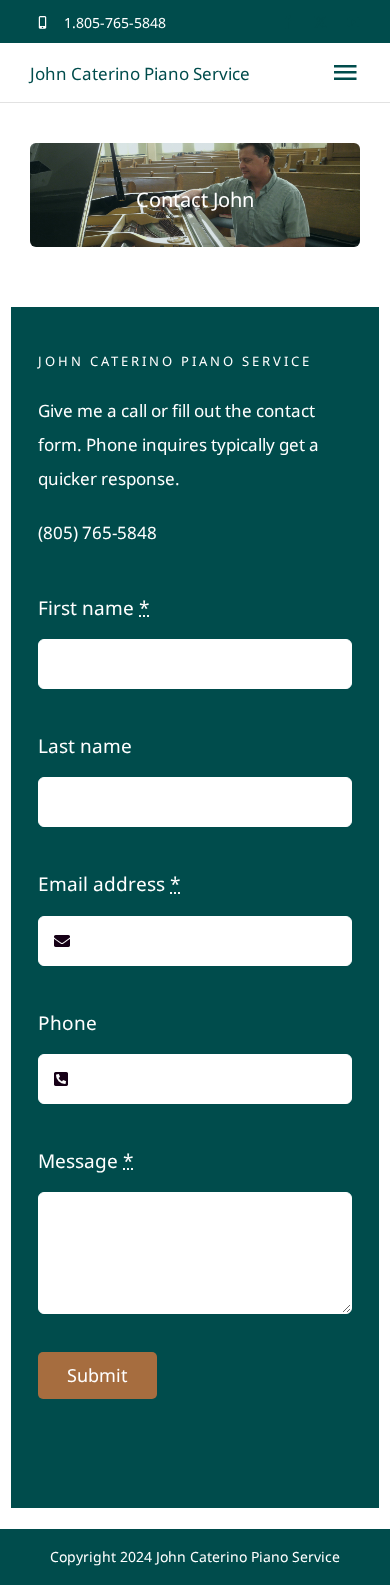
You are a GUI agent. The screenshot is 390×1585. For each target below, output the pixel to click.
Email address (109, 884)
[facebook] (287, 22)
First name (93, 608)
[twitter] (320, 22)
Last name (85, 746)
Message (85, 1161)
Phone (67, 1023)
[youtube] (353, 22)
